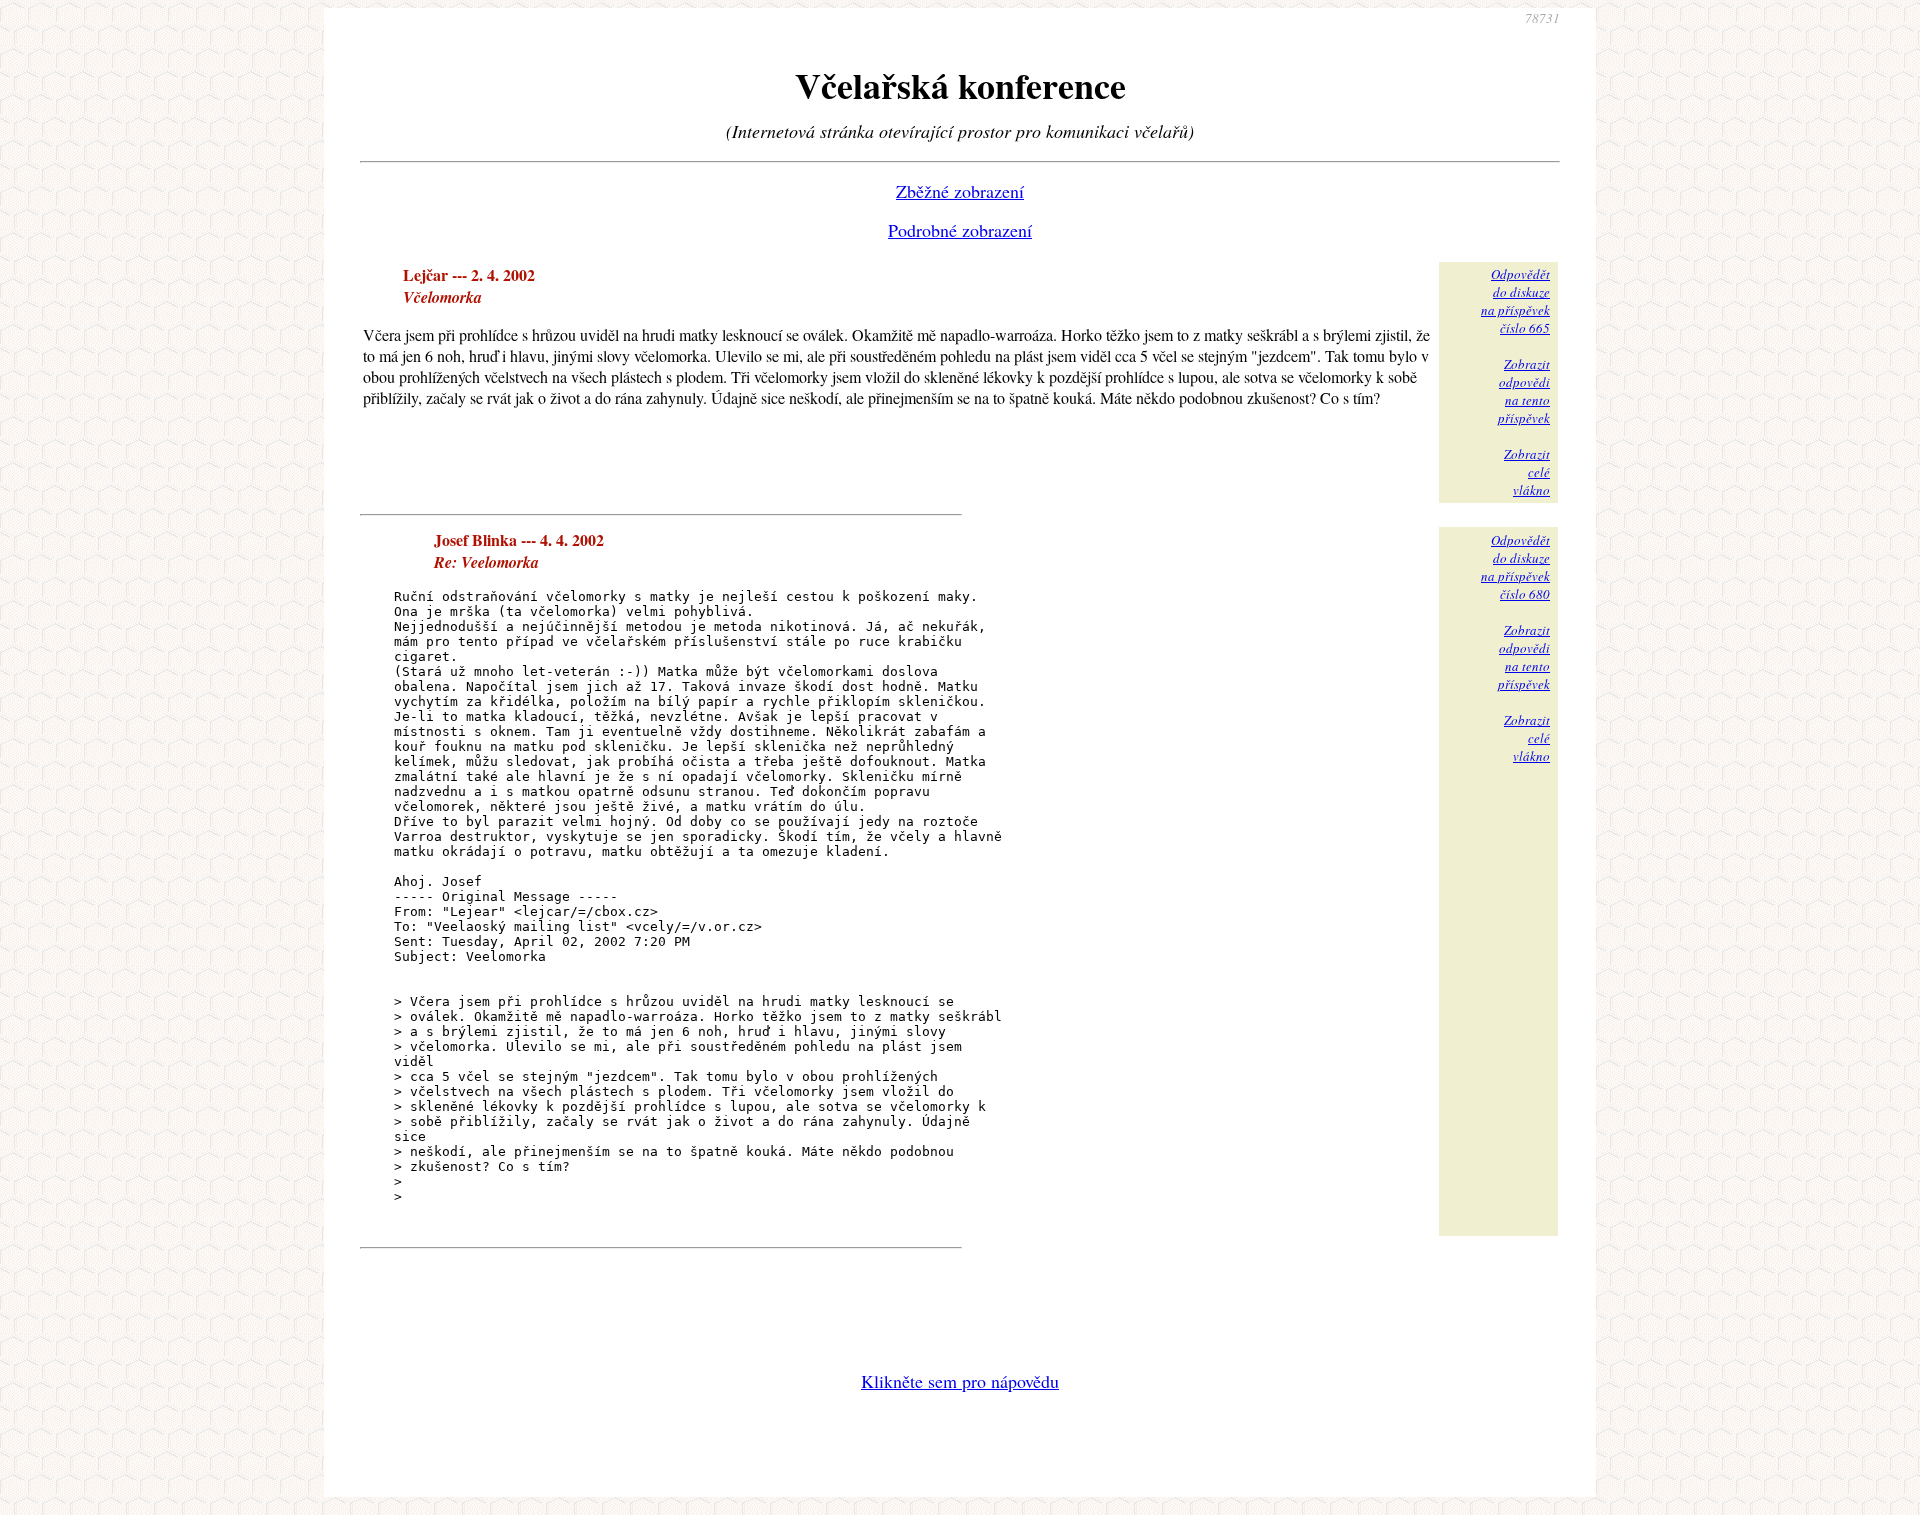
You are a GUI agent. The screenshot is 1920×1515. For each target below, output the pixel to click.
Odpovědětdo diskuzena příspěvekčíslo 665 (1515, 301)
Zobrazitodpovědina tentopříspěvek (1524, 391)
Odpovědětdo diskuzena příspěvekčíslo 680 (1515, 567)
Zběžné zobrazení (960, 191)
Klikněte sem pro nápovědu (960, 1381)
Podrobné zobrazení (960, 230)
